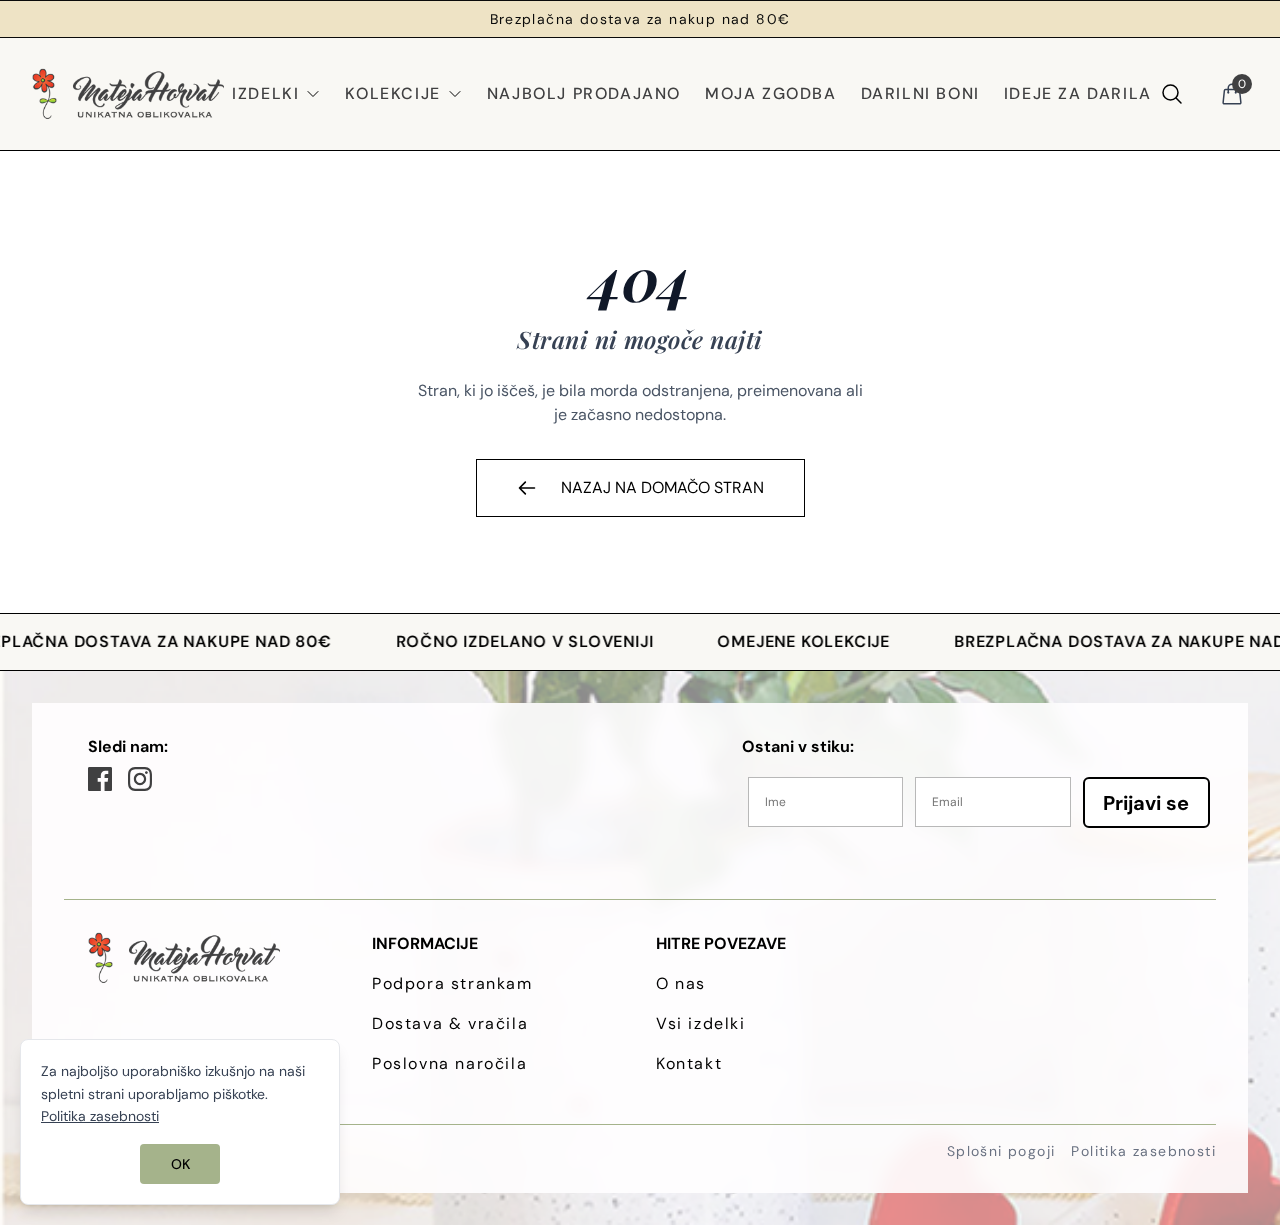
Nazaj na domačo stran (662, 487)
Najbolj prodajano (584, 93)
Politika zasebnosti (1143, 1151)
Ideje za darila (1078, 93)
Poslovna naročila (449, 1063)
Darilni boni (920, 93)
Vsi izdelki (701, 1023)
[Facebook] (100, 779)
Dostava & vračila (450, 1023)
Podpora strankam (452, 983)
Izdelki (265, 93)
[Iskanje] (1172, 94)
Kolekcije (392, 93)
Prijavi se (1146, 803)
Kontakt (689, 1063)
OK (180, 1164)
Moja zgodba (771, 93)
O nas (681, 983)
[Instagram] (140, 779)
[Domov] (128, 94)
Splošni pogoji (1001, 1151)
